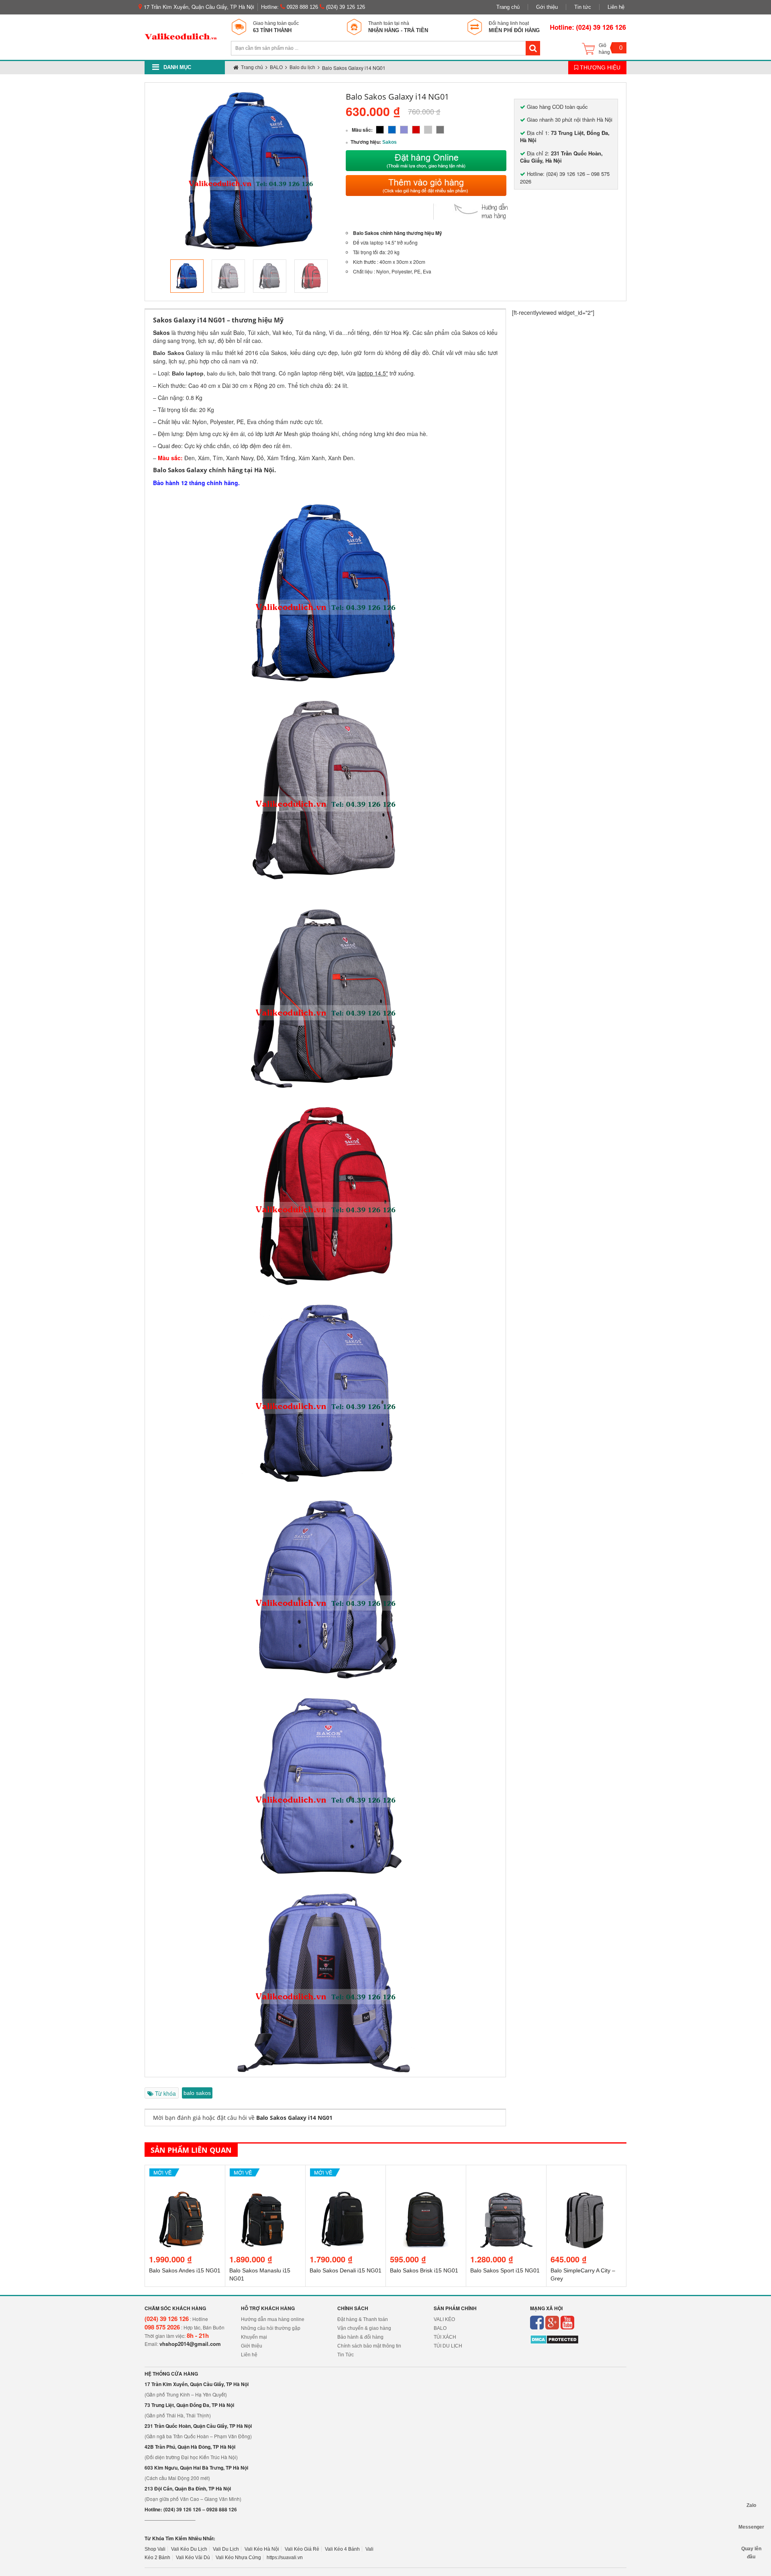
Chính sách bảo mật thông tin (369, 2346)
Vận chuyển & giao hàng (364, 2328)
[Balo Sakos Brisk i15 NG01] (346, 2176)
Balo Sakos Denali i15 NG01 (265, 2270)
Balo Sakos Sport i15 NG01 (425, 2270)
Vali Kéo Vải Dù (193, 2558)
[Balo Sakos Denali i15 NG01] (265, 2176)
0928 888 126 (302, 7)
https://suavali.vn (285, 2558)
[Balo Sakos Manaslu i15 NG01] (185, 2176)
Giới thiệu (252, 2346)
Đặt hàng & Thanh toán (363, 2319)
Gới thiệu (547, 7)
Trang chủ (508, 7)
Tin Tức (346, 2355)
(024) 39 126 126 (345, 7)
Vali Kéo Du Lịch (189, 2549)
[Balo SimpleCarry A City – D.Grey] (586, 2176)
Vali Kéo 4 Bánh (342, 2549)
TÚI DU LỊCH (448, 2346)
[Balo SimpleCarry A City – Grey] (506, 2176)
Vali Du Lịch (226, 2549)
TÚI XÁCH (445, 2337)
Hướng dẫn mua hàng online (273, 2319)
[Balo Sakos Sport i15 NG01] (426, 2176)
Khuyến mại (254, 2337)
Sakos (390, 142)
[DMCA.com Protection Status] (554, 2339)
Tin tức (583, 7)
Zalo (751, 2505)
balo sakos (197, 2093)
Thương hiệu (599, 67)
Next (343, 276)
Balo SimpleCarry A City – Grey (503, 2274)
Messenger (751, 2527)
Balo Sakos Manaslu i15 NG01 (179, 2274)
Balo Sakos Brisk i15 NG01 (344, 2270)
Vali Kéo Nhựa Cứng (238, 2558)
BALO (440, 2328)
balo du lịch (221, 373)
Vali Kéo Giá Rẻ (302, 2549)
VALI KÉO (444, 2319)
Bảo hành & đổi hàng (360, 2337)
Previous (158, 276)
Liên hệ (616, 7)
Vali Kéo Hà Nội (262, 2549)
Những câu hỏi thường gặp (271, 2328)
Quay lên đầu (751, 2549)
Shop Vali (155, 2549)
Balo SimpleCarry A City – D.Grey (583, 2274)
